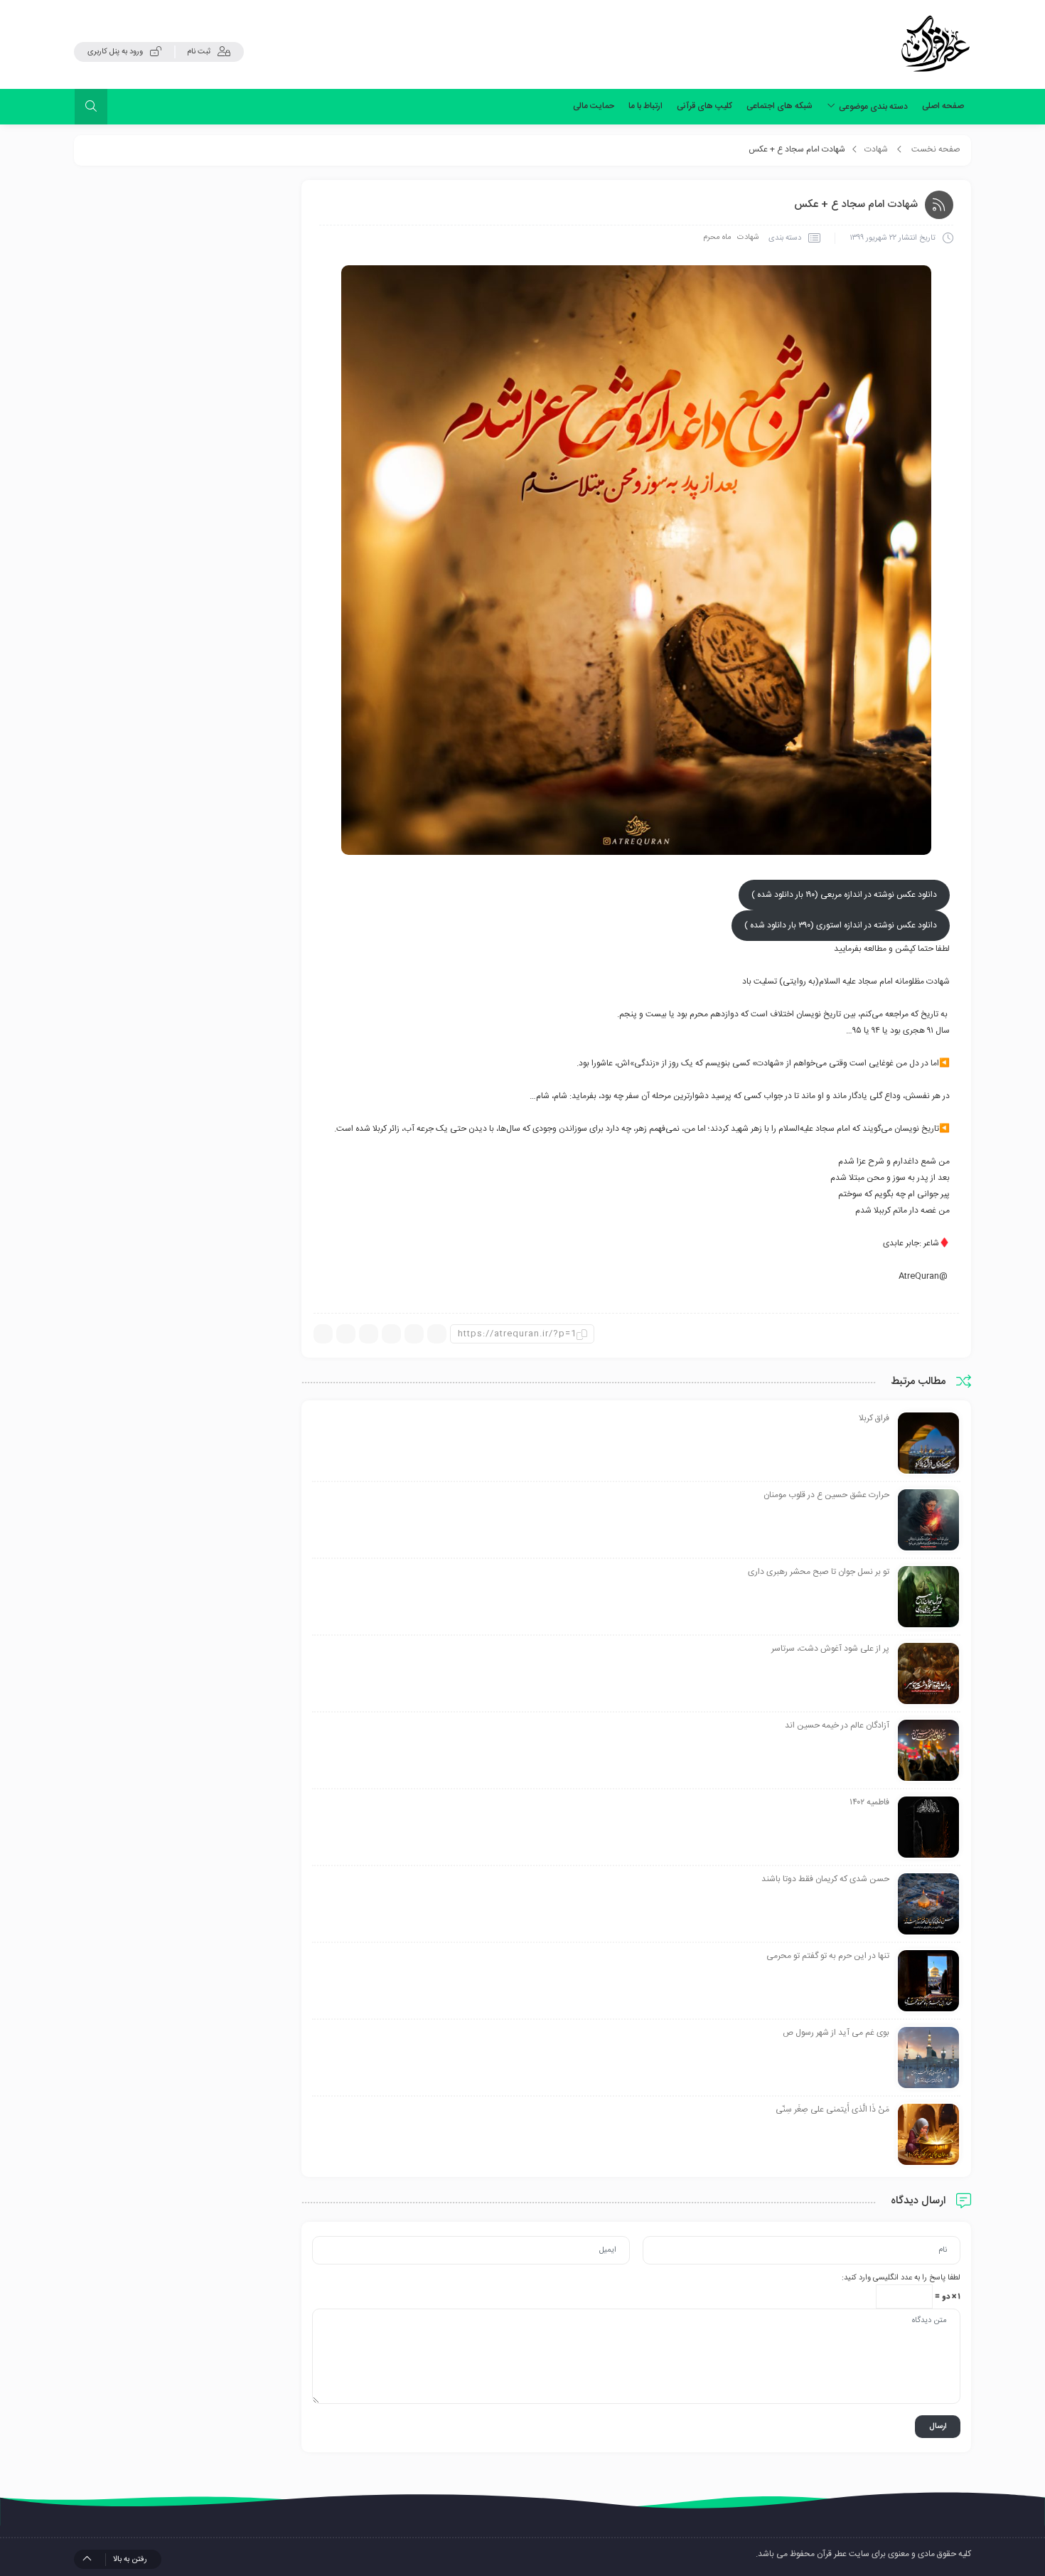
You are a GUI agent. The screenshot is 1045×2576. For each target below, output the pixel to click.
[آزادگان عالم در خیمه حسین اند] (928, 1751)
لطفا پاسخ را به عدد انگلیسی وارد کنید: (901, 2278)
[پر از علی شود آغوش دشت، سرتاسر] (928, 1674)
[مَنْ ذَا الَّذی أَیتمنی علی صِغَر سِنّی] (928, 2135)
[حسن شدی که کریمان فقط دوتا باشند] (928, 1905)
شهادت (876, 149)
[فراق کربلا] (928, 1444)
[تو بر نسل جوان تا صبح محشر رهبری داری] (928, 1597)
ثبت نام (199, 52)
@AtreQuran (923, 1276)
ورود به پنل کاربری (115, 52)
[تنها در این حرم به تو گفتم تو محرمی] (928, 1981)
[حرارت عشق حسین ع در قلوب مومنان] (928, 1521)
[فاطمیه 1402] (928, 1828)
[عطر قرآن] (936, 44)
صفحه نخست (936, 149)
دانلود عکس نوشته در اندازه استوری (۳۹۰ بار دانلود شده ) (841, 925)
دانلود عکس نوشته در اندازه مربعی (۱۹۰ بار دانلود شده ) (844, 895)
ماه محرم (717, 238)
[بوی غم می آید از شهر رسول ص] (928, 2058)
